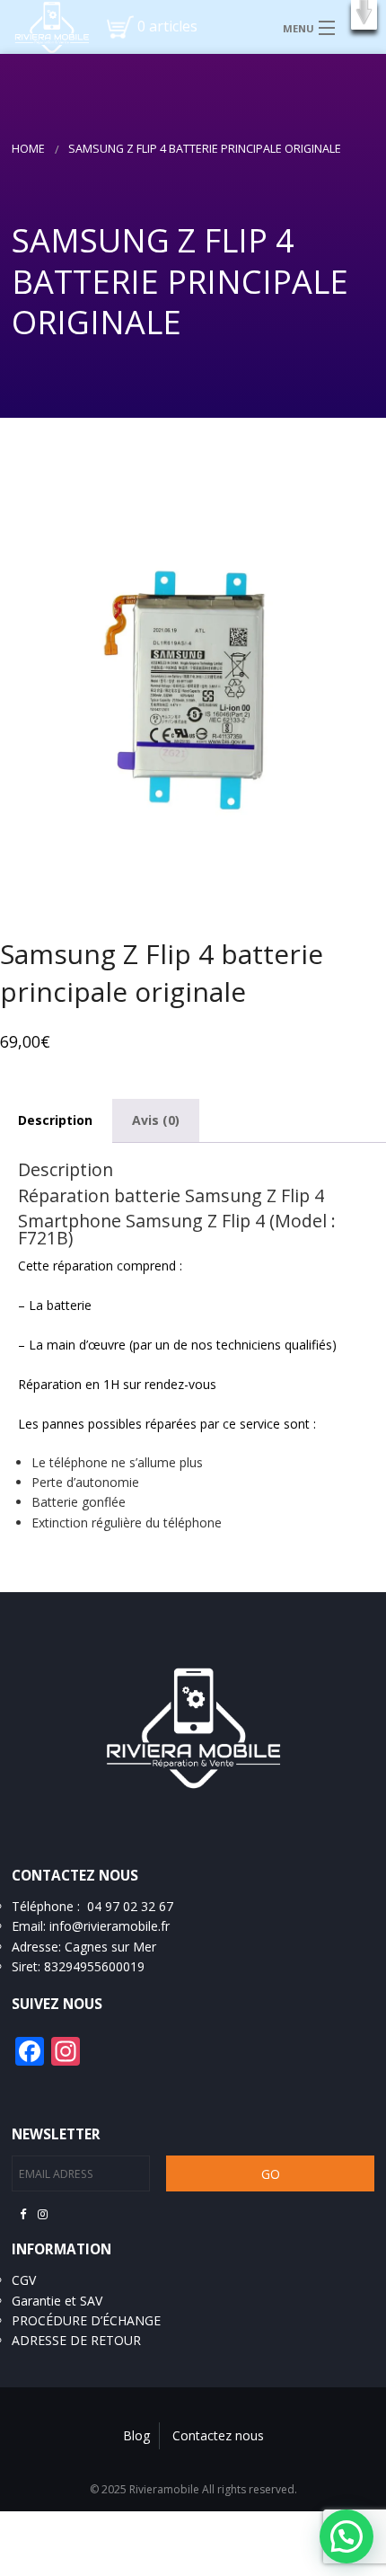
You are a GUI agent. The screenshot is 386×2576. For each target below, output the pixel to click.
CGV (24, 2280)
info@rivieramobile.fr (110, 1926)
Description (55, 1120)
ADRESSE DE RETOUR (76, 2340)
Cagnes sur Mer (110, 1947)
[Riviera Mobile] (45, 26)
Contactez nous (218, 2435)
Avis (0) (156, 1120)
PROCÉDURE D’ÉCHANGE (86, 2320)
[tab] (156, 1120)
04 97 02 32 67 (130, 1906)
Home (28, 149)
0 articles (167, 26)
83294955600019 (94, 1966)
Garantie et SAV (57, 2301)
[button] (364, 15)
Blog (136, 2435)
